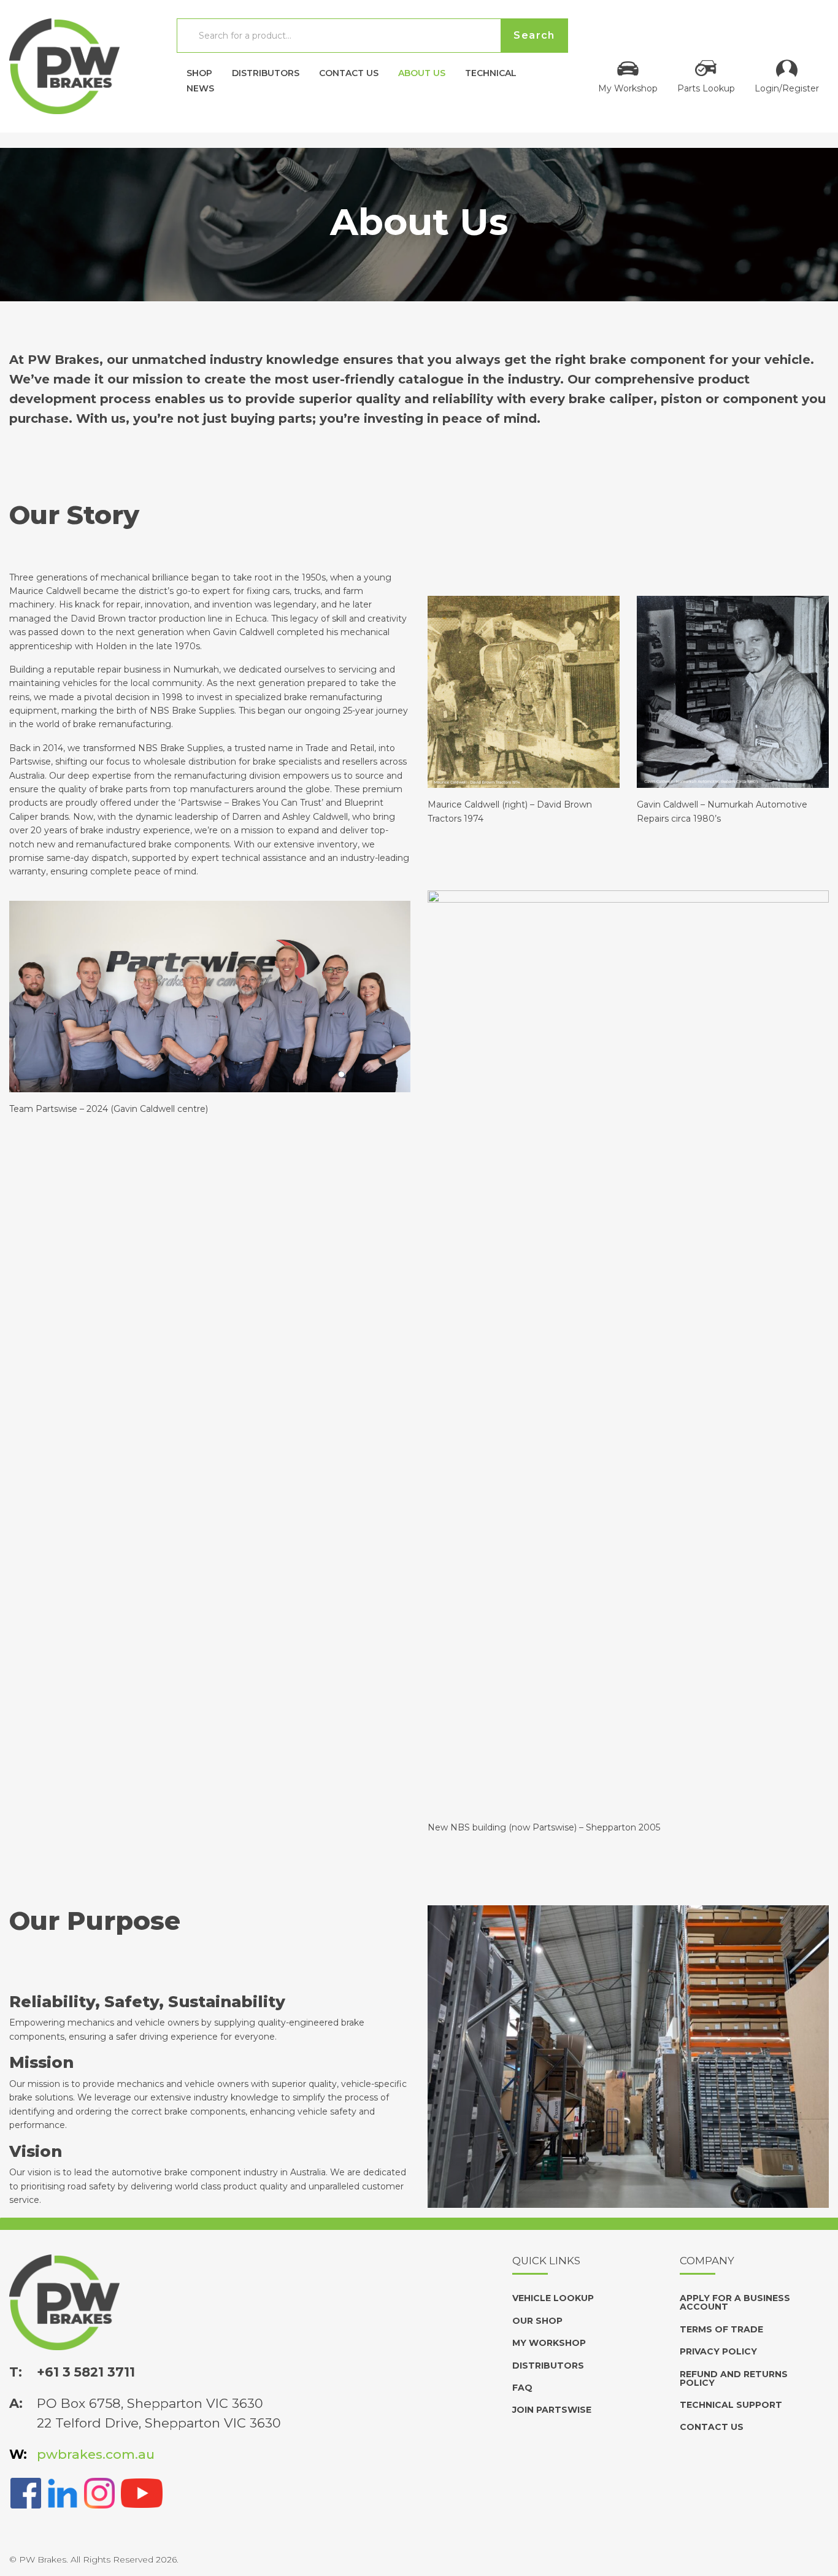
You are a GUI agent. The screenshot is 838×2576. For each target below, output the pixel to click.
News (200, 88)
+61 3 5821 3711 (86, 2372)
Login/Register (787, 88)
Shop (199, 72)
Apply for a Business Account (735, 2302)
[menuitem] (199, 70)
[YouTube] (142, 2492)
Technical (491, 72)
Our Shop (537, 2321)
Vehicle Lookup (553, 2298)
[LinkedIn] (63, 2492)
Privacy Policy (718, 2351)
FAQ (522, 2388)
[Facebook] (26, 2492)
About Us (422, 72)
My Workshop (628, 88)
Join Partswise (552, 2410)
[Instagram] (99, 2492)
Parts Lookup (706, 88)
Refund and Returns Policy (734, 2378)
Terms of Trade (721, 2329)
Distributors (266, 72)
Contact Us (349, 72)
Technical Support (731, 2405)
